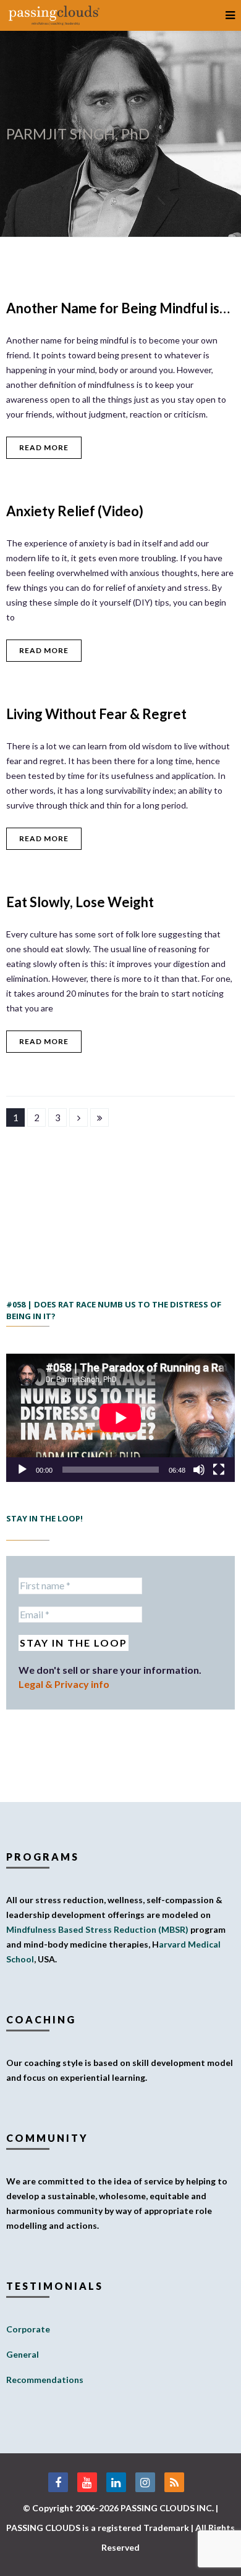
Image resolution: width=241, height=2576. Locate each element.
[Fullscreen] (219, 1470)
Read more (44, 447)
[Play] (22, 1470)
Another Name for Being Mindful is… (118, 308)
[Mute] (199, 1470)
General (23, 2354)
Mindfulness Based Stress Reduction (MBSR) (97, 1929)
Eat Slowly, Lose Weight (80, 902)
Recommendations (45, 2380)
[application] (120, 1418)
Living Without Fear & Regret (96, 714)
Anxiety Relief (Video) (75, 511)
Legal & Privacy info (64, 1684)
